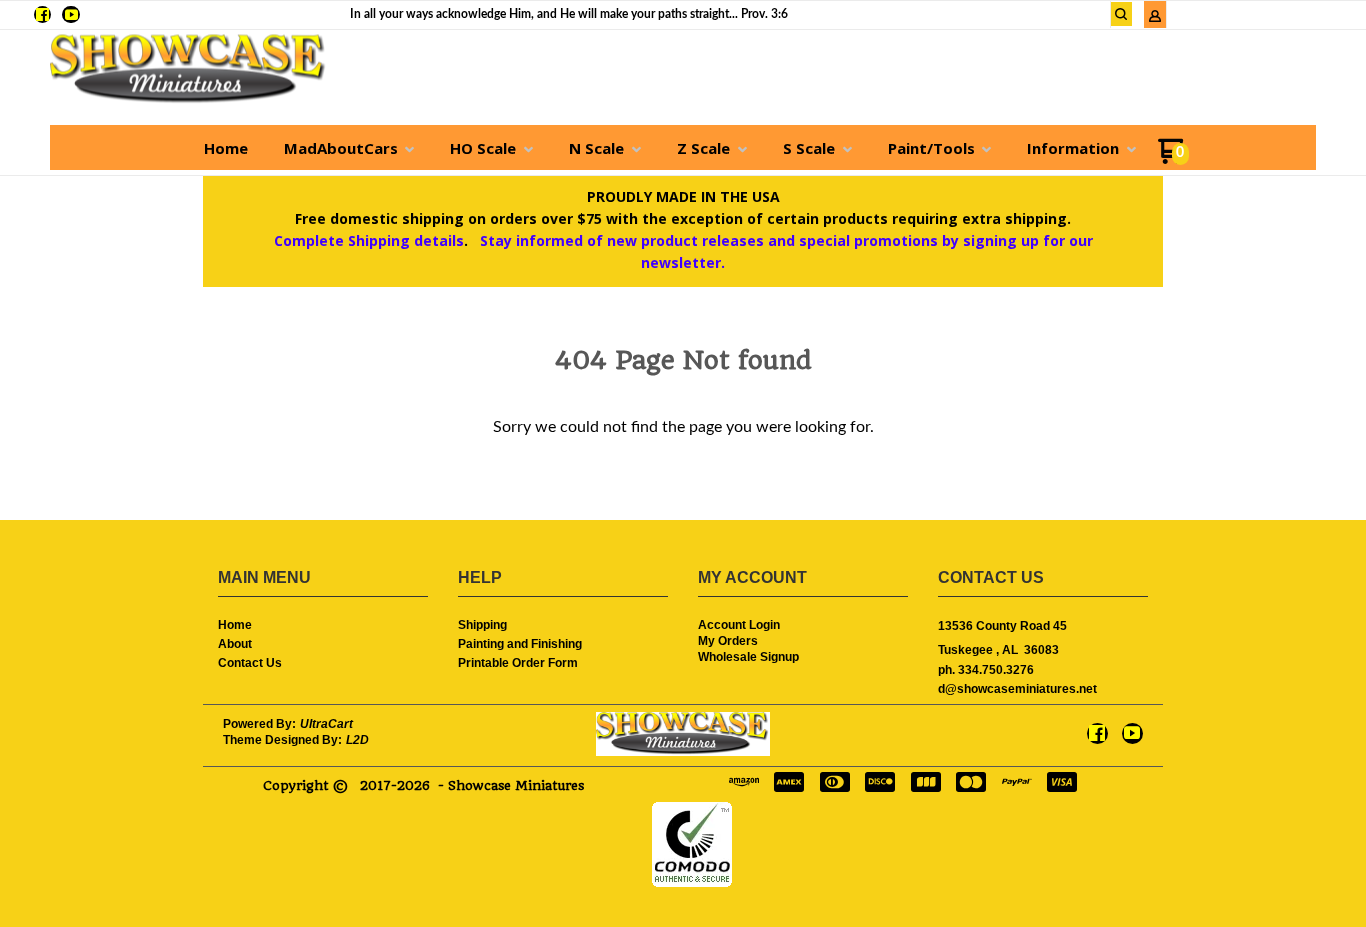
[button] (1122, 14)
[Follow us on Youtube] (71, 14)
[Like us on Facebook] (42, 14)
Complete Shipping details (369, 240)
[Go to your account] (1155, 18)
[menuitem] (226, 148)
